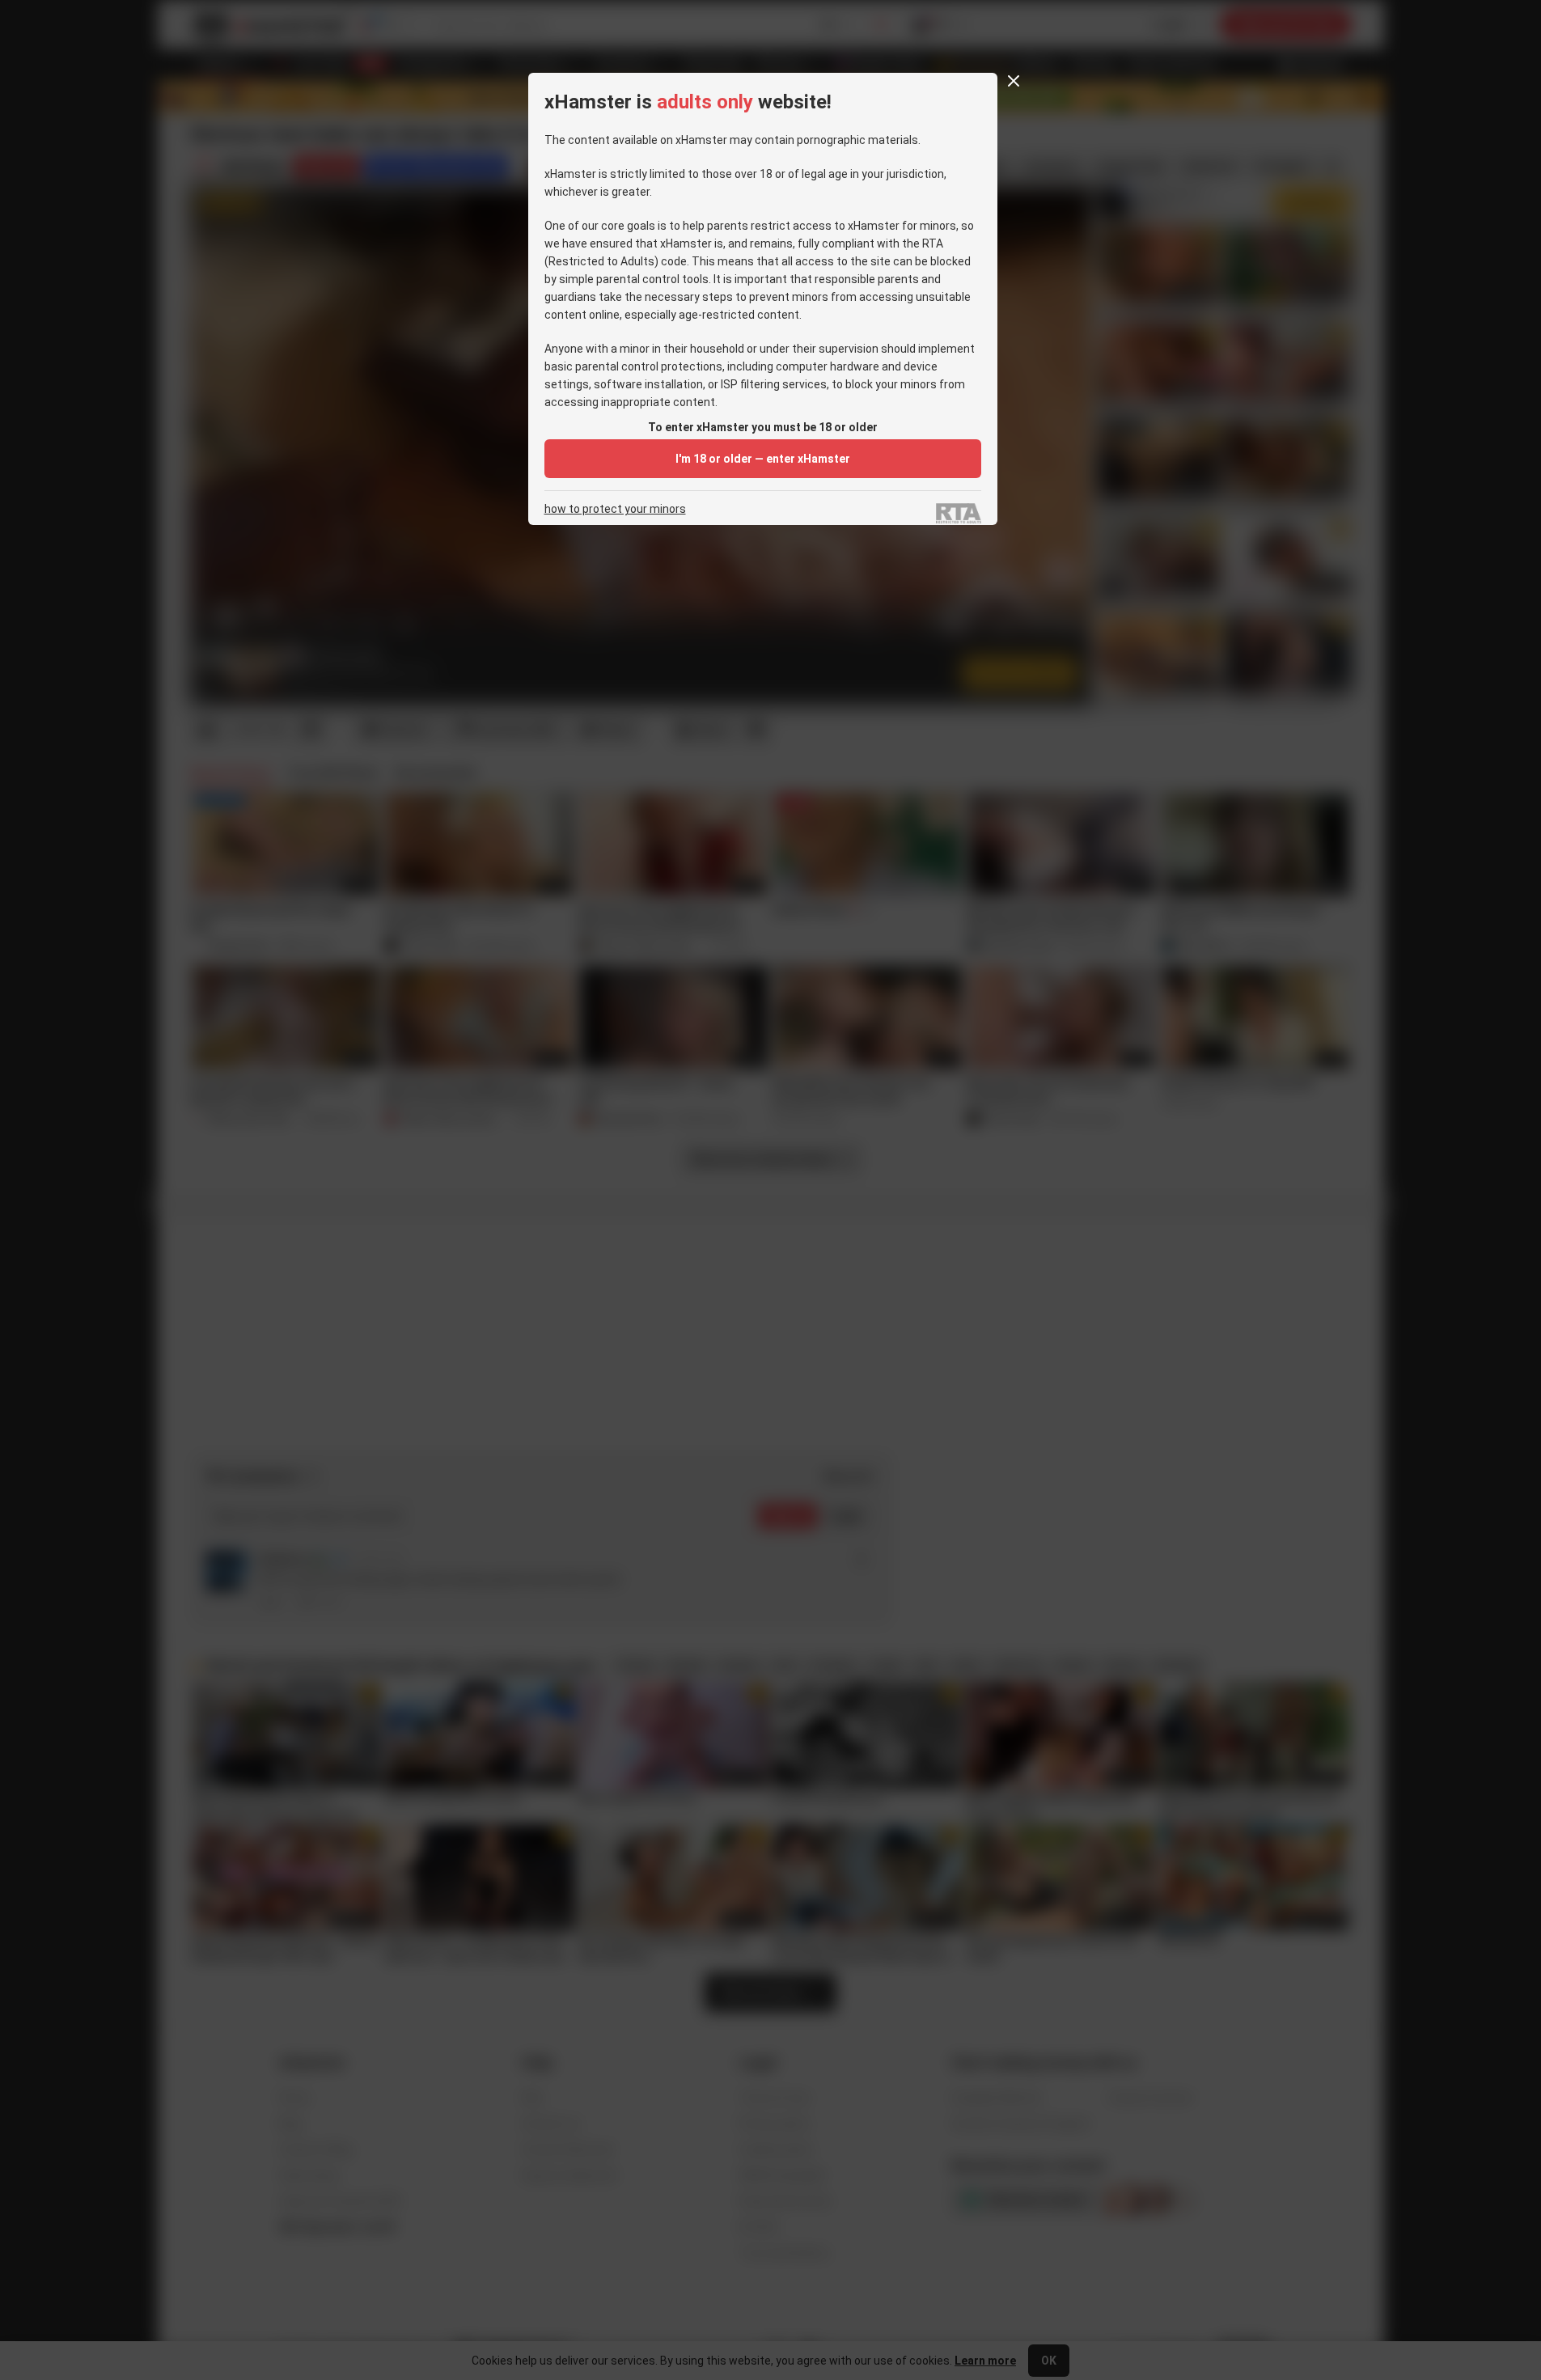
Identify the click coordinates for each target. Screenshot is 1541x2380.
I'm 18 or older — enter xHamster (763, 459)
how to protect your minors (615, 509)
